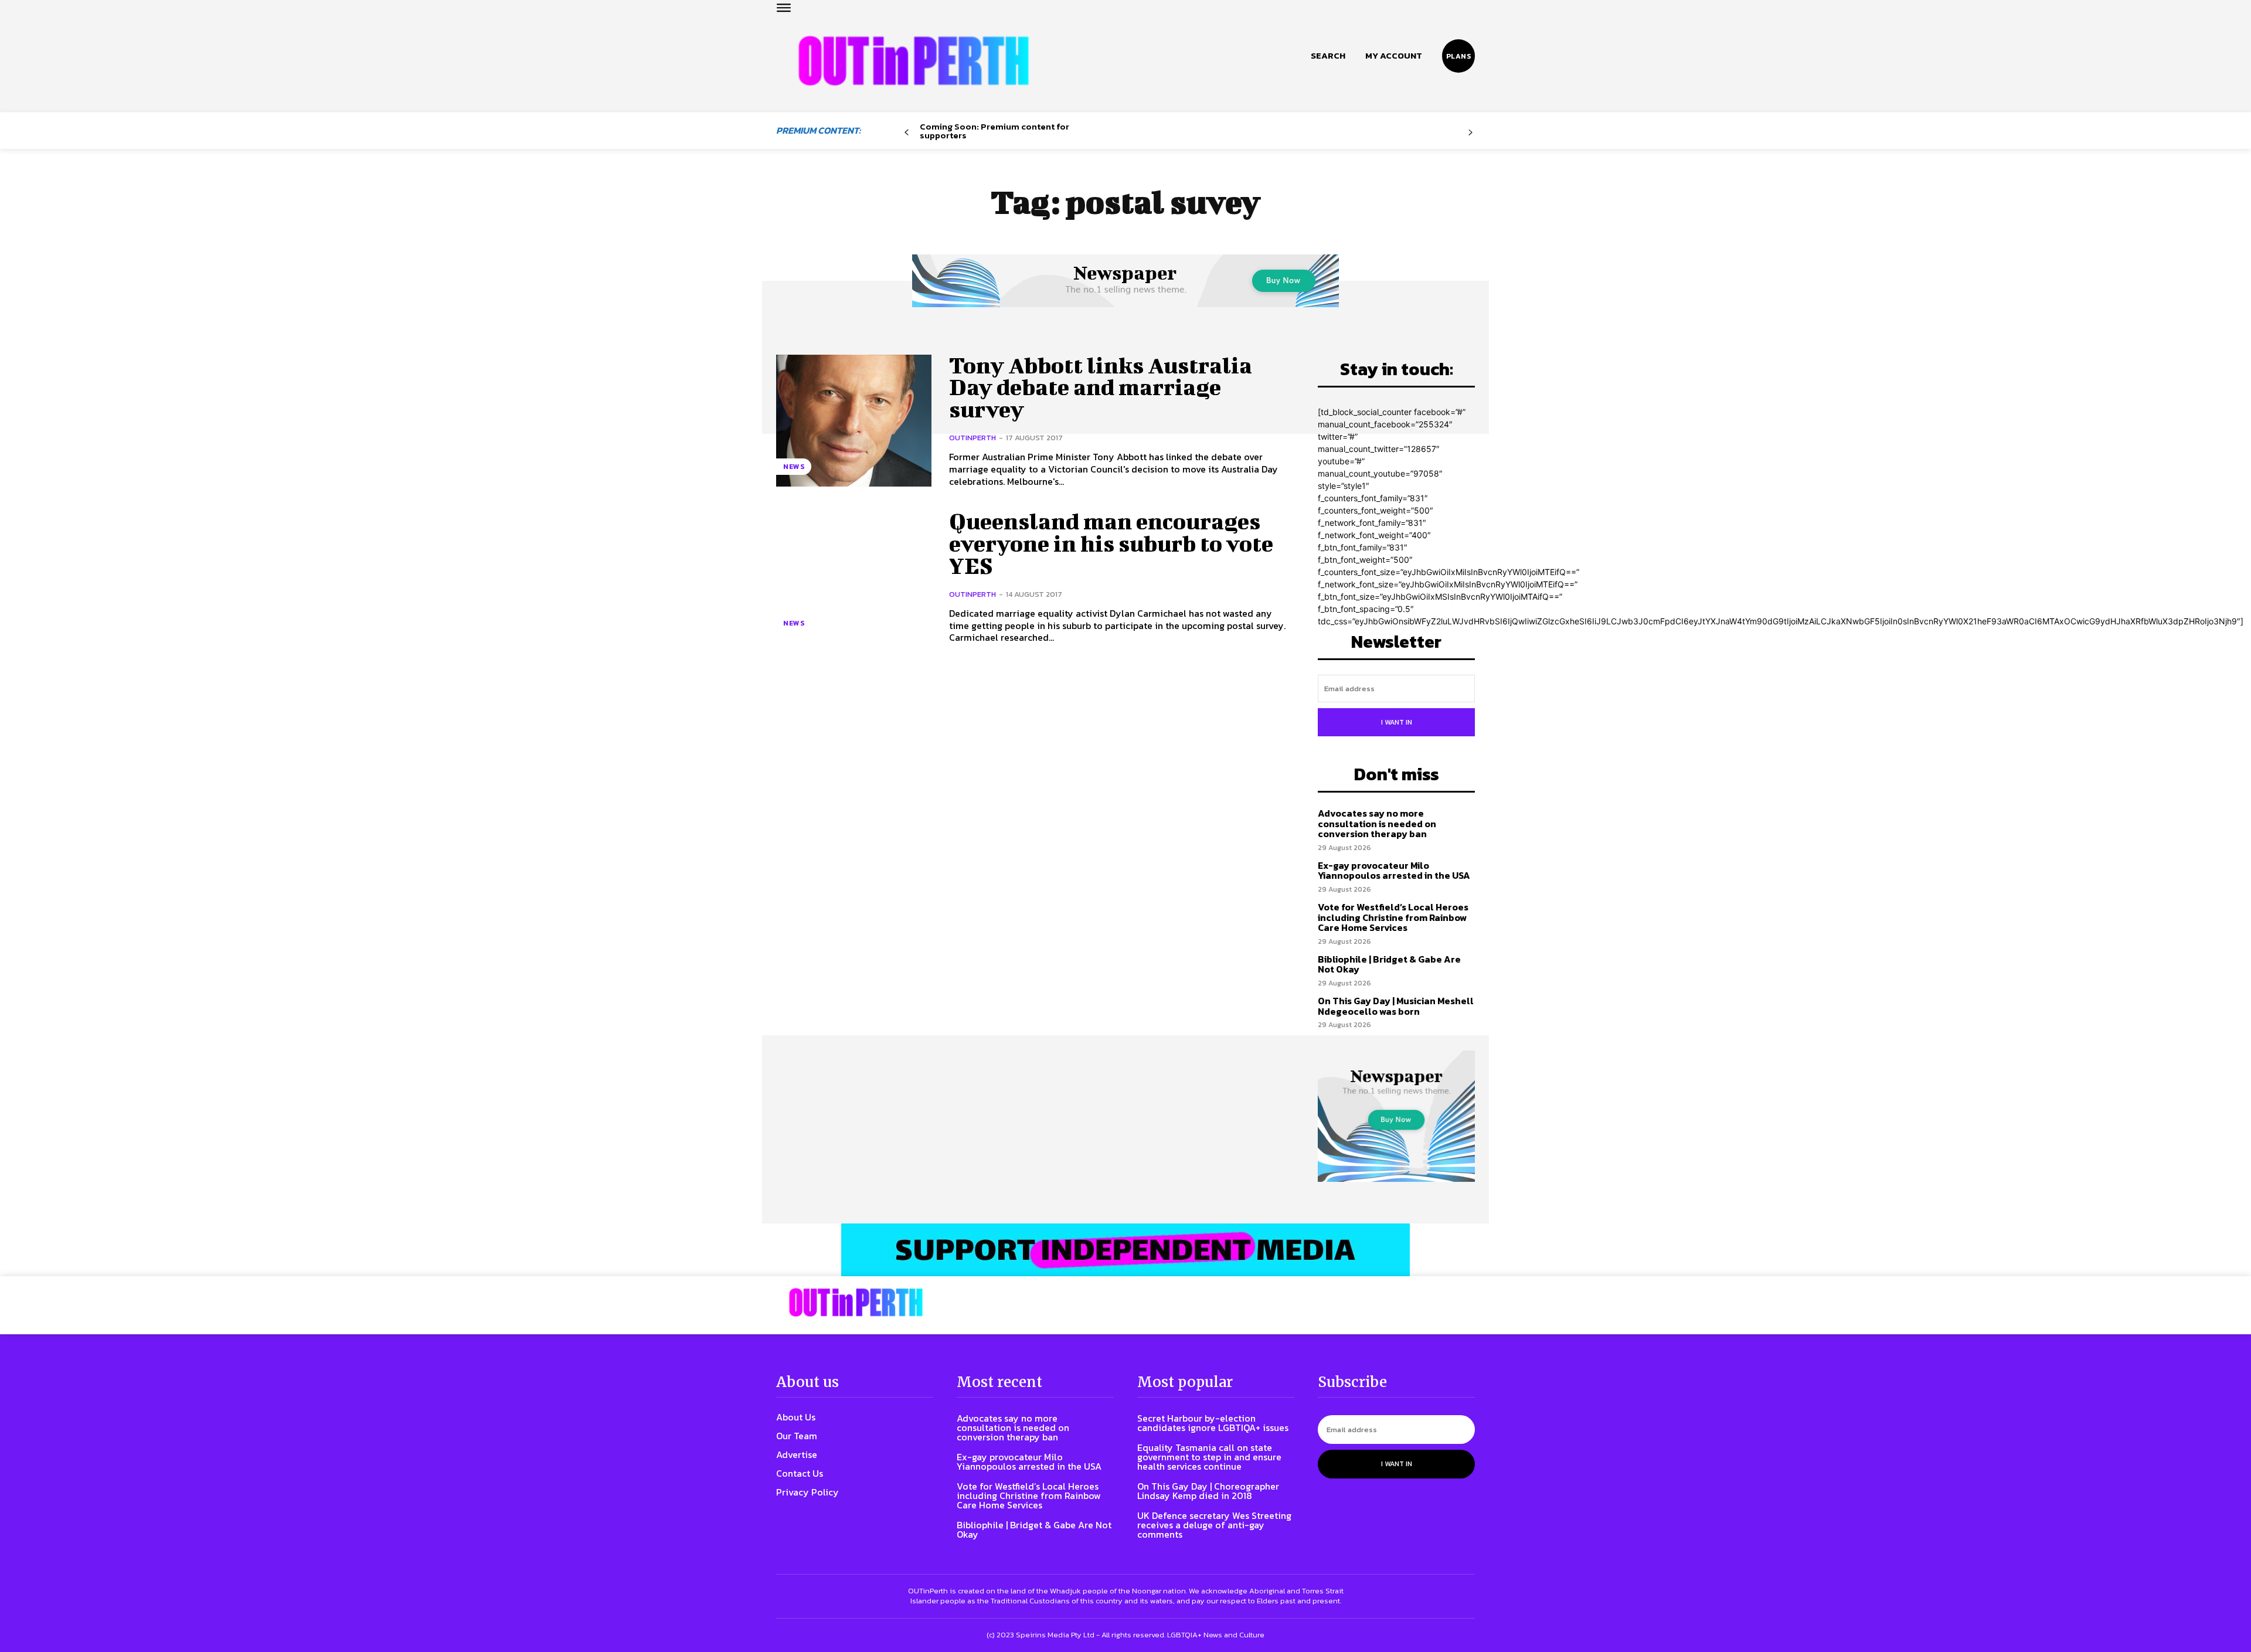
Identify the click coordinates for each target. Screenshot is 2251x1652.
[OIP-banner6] (1125, 1250)
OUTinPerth (973, 438)
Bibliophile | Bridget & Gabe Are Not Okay (1389, 964)
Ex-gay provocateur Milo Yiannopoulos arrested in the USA (1394, 871)
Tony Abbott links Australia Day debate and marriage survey (1101, 387)
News (794, 467)
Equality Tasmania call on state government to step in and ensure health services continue (1209, 1457)
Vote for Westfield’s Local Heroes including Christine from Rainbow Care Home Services (1393, 917)
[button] (1328, 56)
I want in (1397, 722)
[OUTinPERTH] (914, 61)
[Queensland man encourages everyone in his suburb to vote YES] (854, 577)
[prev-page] (907, 133)
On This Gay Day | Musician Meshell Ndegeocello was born (1396, 1006)
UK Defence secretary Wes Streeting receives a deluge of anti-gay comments (1214, 1525)
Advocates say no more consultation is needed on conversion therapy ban (1377, 823)
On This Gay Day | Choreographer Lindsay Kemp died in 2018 (1208, 1491)
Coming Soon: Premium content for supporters (994, 131)
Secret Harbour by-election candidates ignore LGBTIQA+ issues (1213, 1423)
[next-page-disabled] (1470, 133)
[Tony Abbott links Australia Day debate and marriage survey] (854, 421)
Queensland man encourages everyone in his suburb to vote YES (1111, 543)
